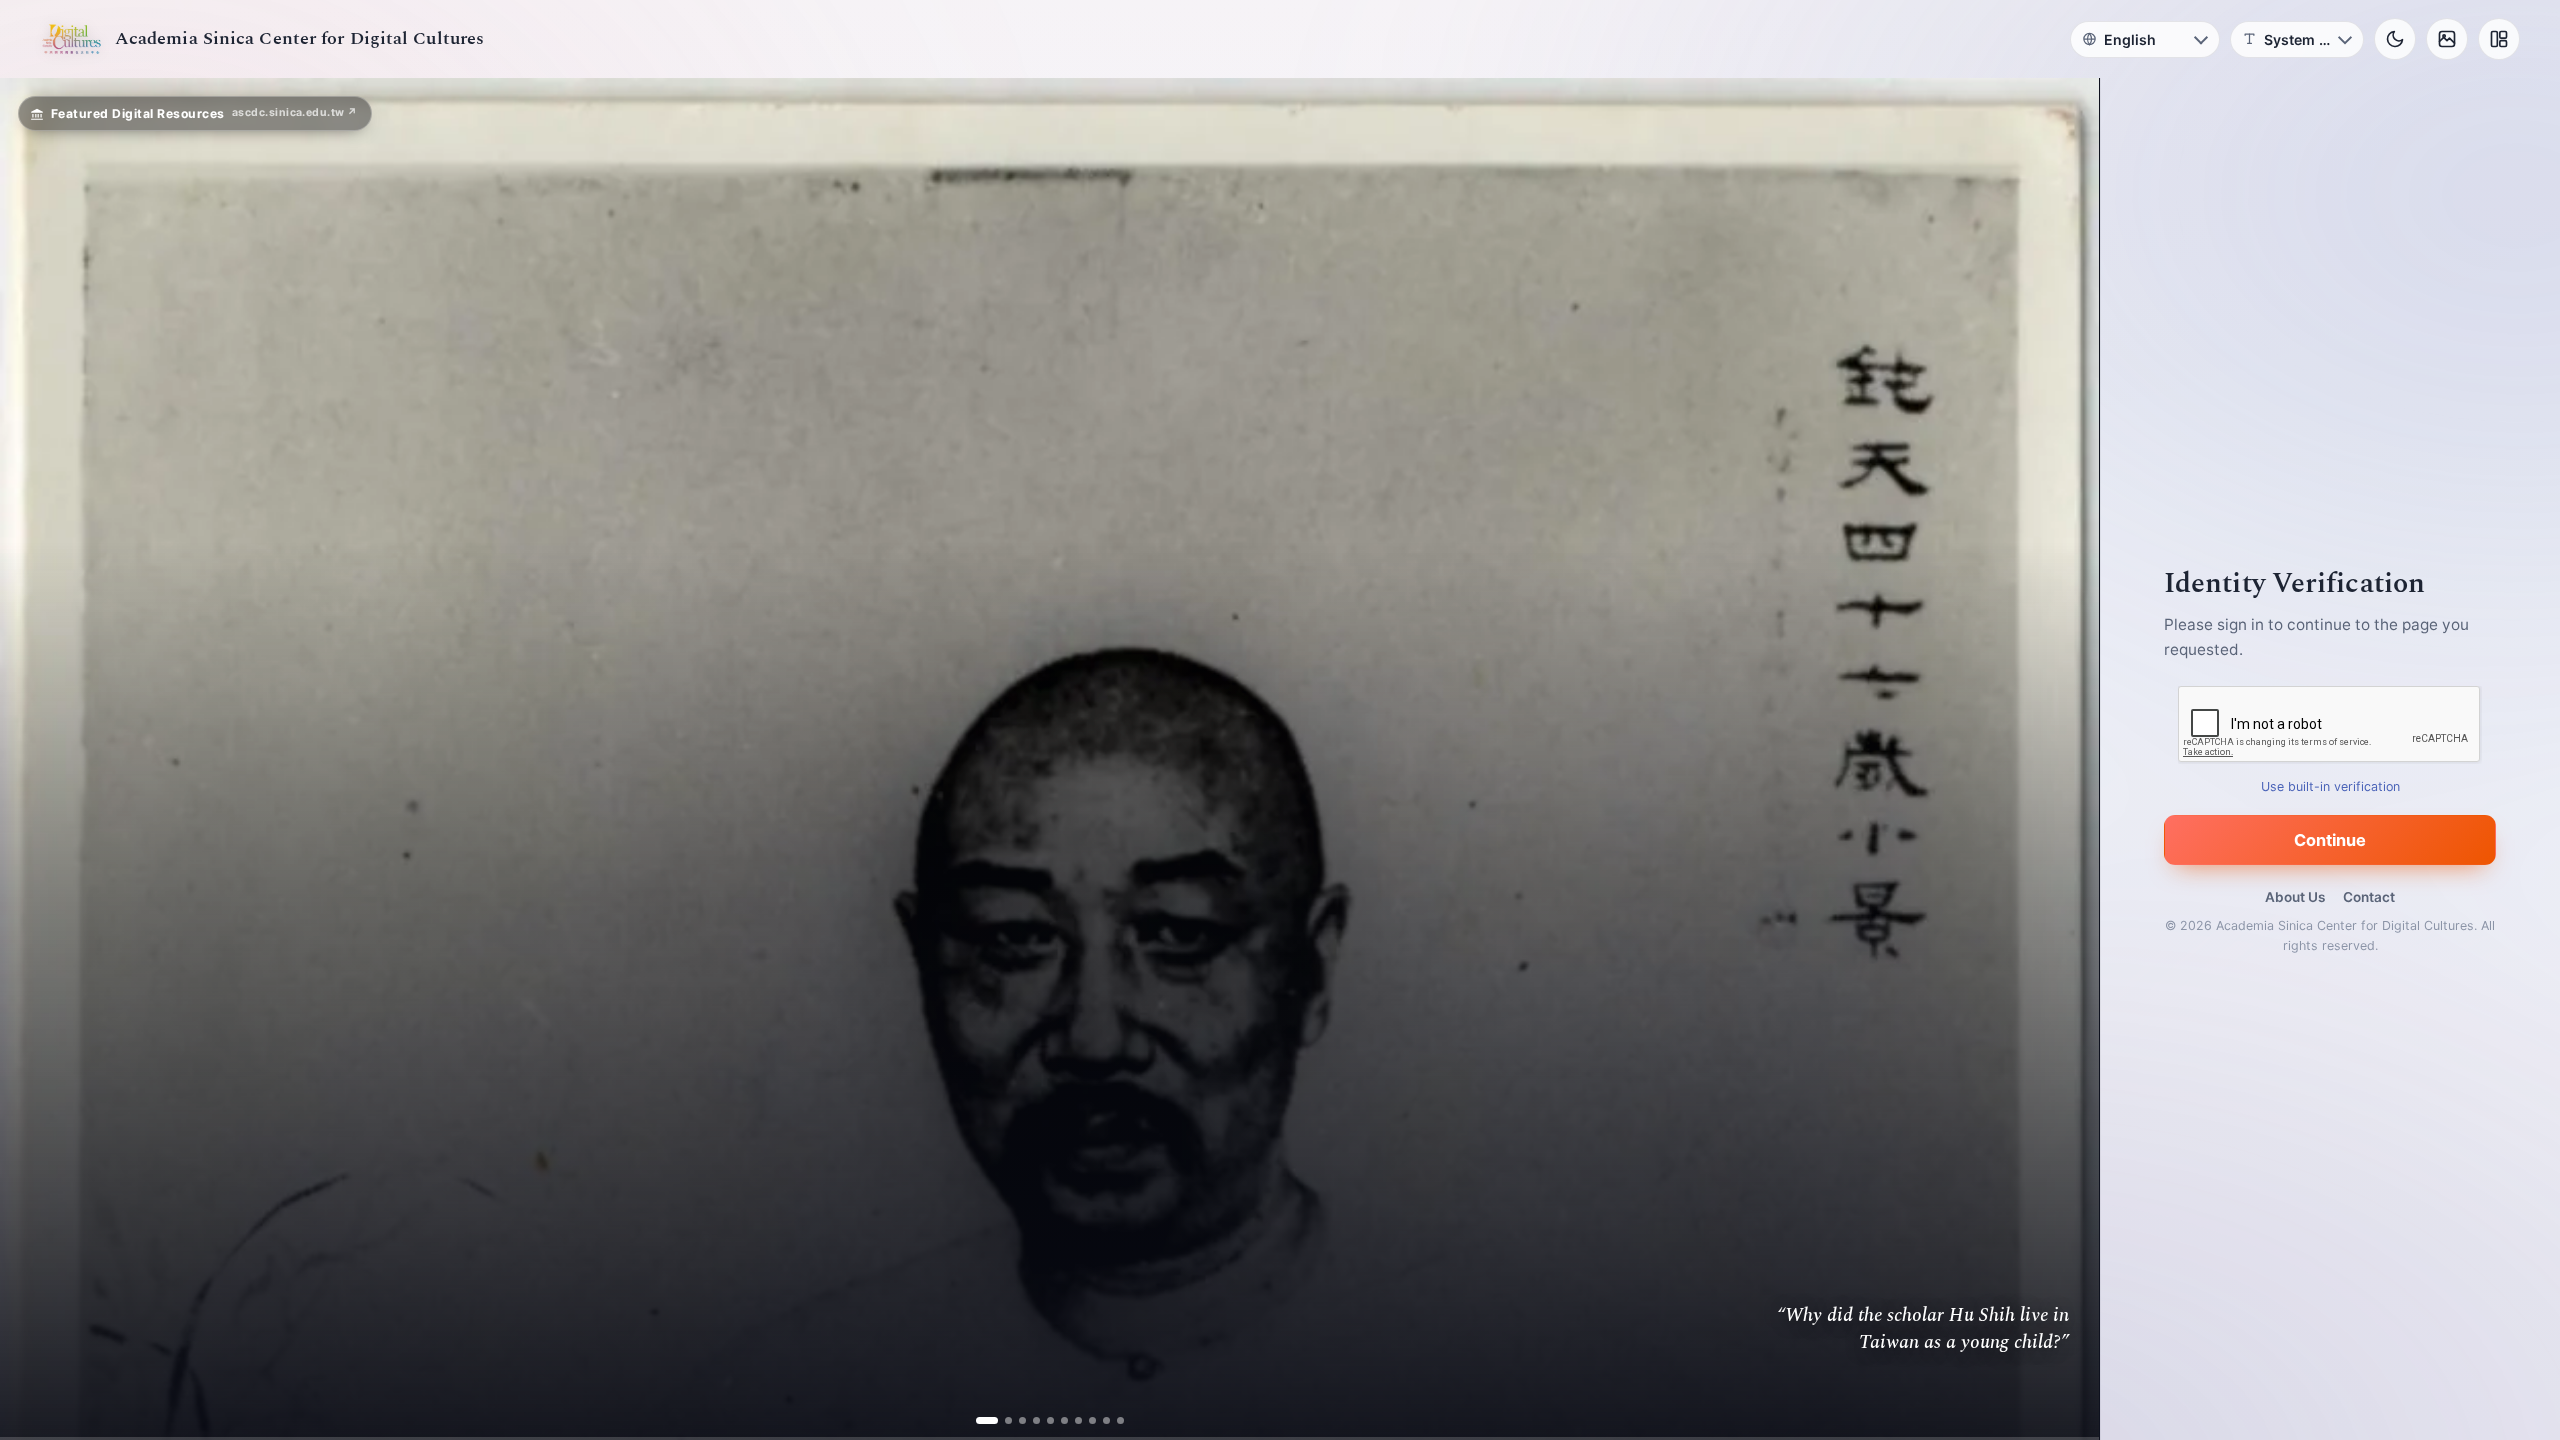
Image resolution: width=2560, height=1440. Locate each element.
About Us (2295, 897)
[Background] (2447, 39)
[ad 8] (1084, 1420)
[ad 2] (1000, 1420)
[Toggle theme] (2395, 39)
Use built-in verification (2330, 786)
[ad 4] (1028, 1420)
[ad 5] (1042, 1420)
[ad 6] (1056, 1420)
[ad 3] (1014, 1420)
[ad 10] (1112, 1420)
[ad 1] (986, 1420)
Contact (2369, 897)
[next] (2063, 759)
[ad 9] (1098, 1420)
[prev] (36, 759)
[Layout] (2499, 39)
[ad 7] (1070, 1420)
